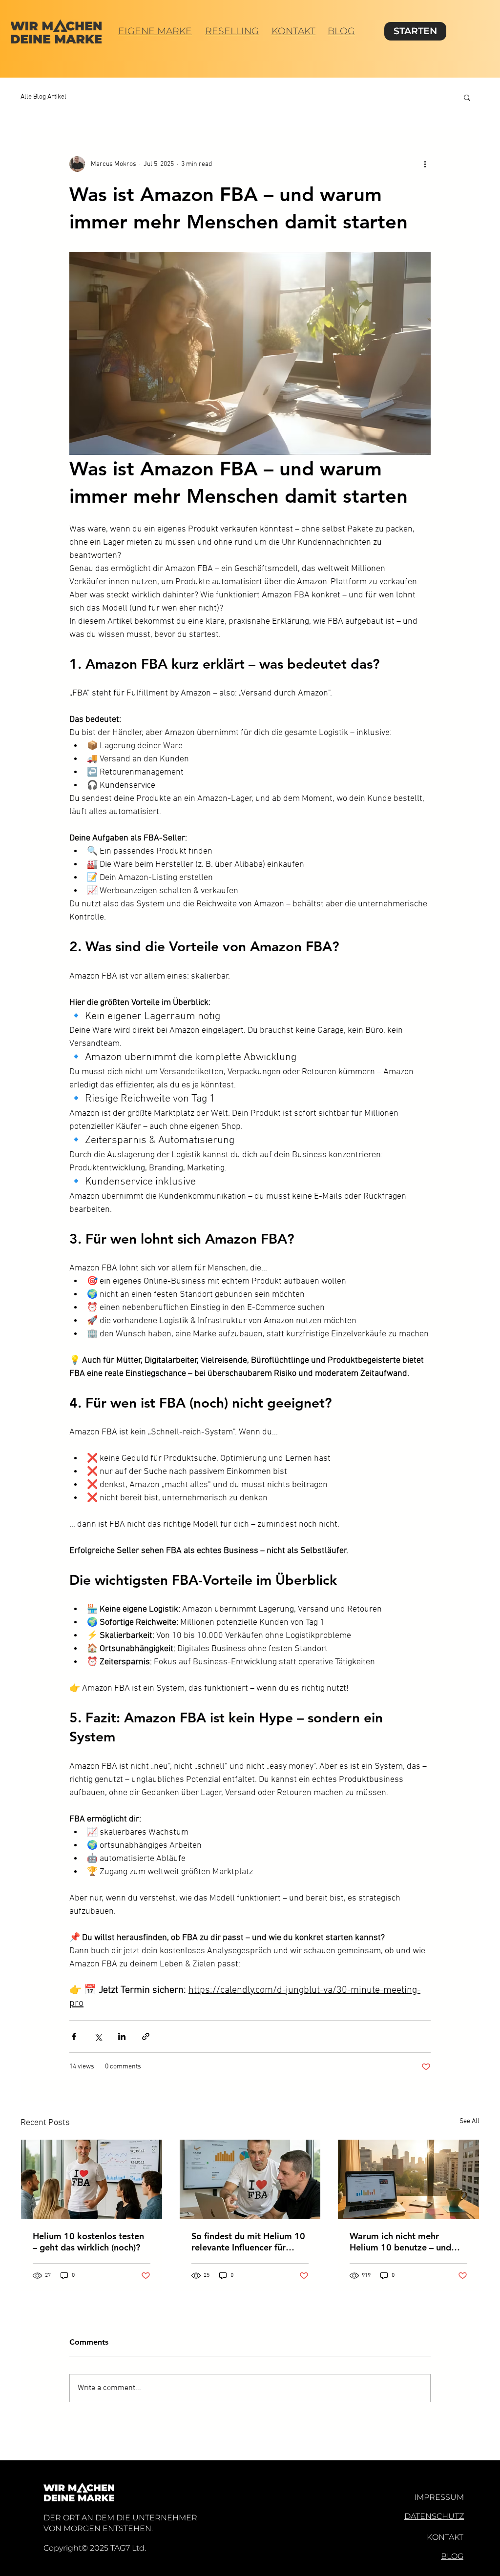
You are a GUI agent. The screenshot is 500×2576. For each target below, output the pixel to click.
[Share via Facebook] (74, 2036)
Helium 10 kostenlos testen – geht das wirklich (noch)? (88, 2242)
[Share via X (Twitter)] (98, 2036)
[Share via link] (146, 2036)
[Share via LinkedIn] (122, 2036)
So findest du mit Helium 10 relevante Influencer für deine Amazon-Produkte (248, 2242)
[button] (467, 97)
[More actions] (425, 164)
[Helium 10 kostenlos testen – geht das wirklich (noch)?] (92, 2179)
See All (469, 2121)
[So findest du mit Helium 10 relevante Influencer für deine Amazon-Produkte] (250, 2179)
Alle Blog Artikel (43, 97)
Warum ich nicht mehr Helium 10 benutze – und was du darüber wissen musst (400, 2242)
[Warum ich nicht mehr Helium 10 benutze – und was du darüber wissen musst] (408, 2179)
